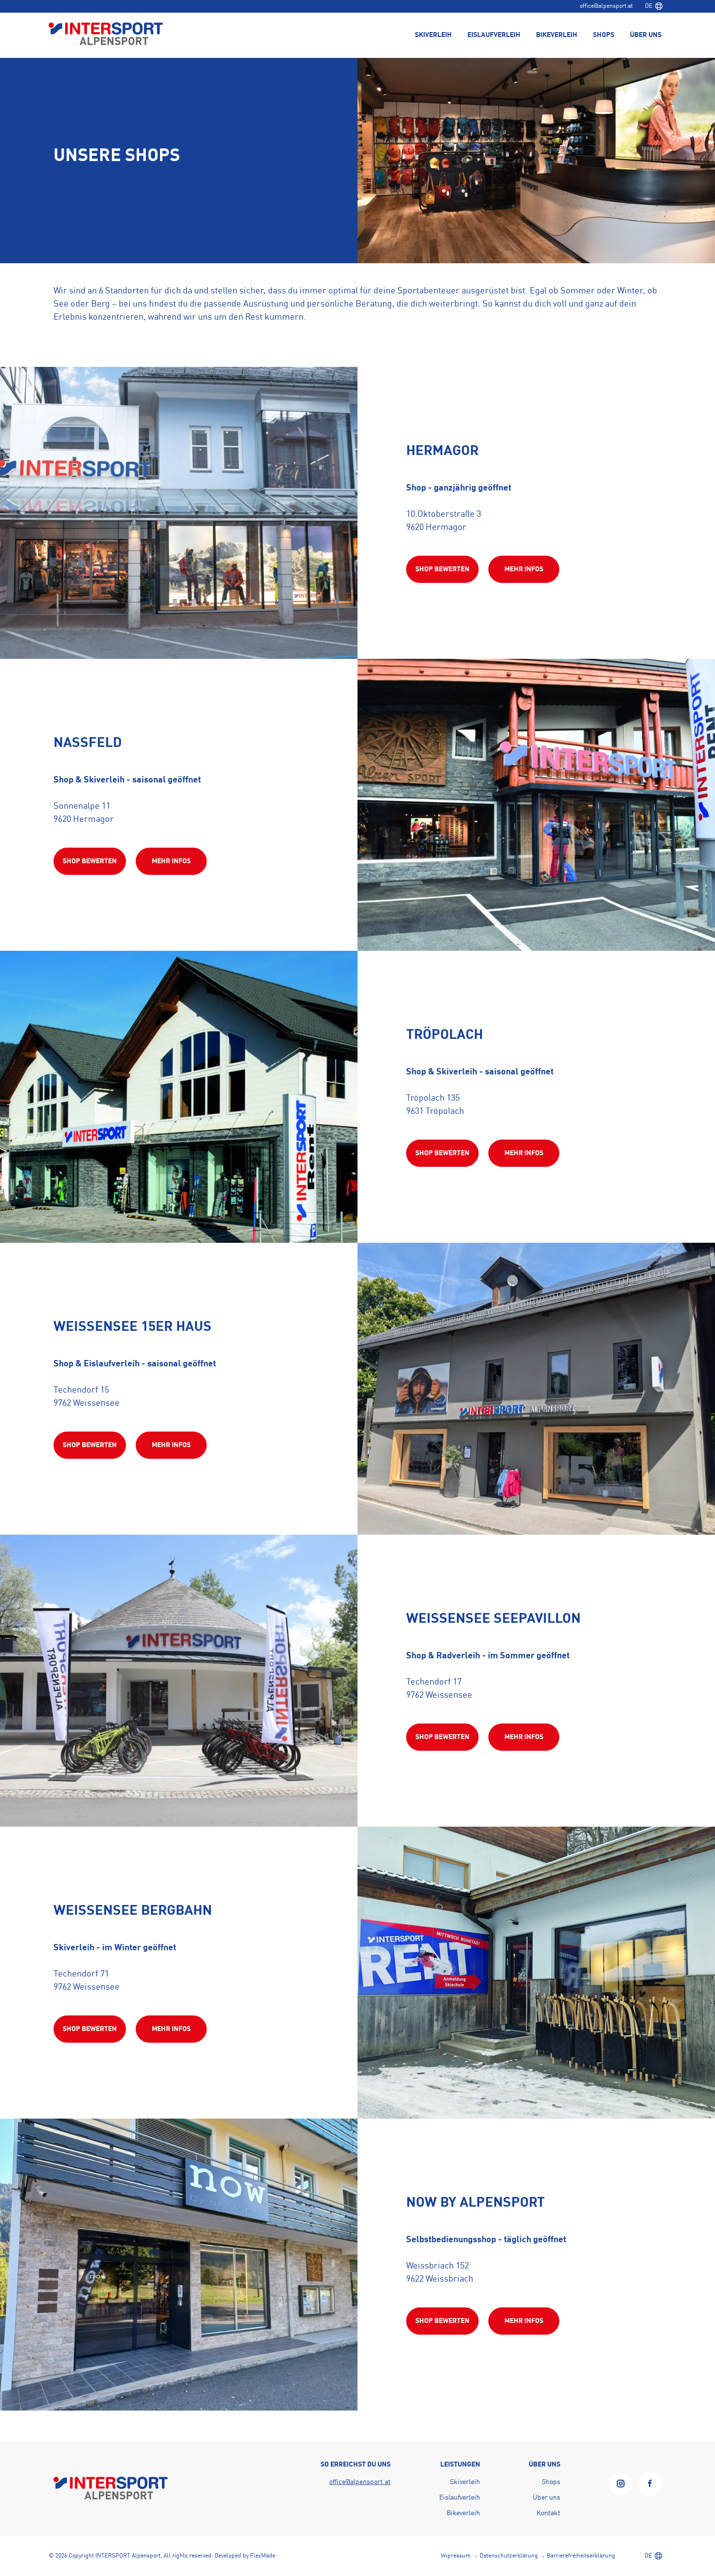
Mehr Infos (524, 569)
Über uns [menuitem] (646, 35)
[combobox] (654, 6)
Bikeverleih (463, 2513)
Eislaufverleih (460, 2498)
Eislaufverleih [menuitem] (494, 35)
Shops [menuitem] (604, 35)
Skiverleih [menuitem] (433, 35)
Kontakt (548, 2513)
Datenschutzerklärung (509, 2556)
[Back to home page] (106, 35)
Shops (551, 2482)
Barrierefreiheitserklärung (581, 2556)
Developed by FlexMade (245, 2556)
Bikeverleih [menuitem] (557, 35)
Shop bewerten (442, 569)
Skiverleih (465, 2482)
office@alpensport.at (606, 6)
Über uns (546, 2498)
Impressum (456, 2556)
